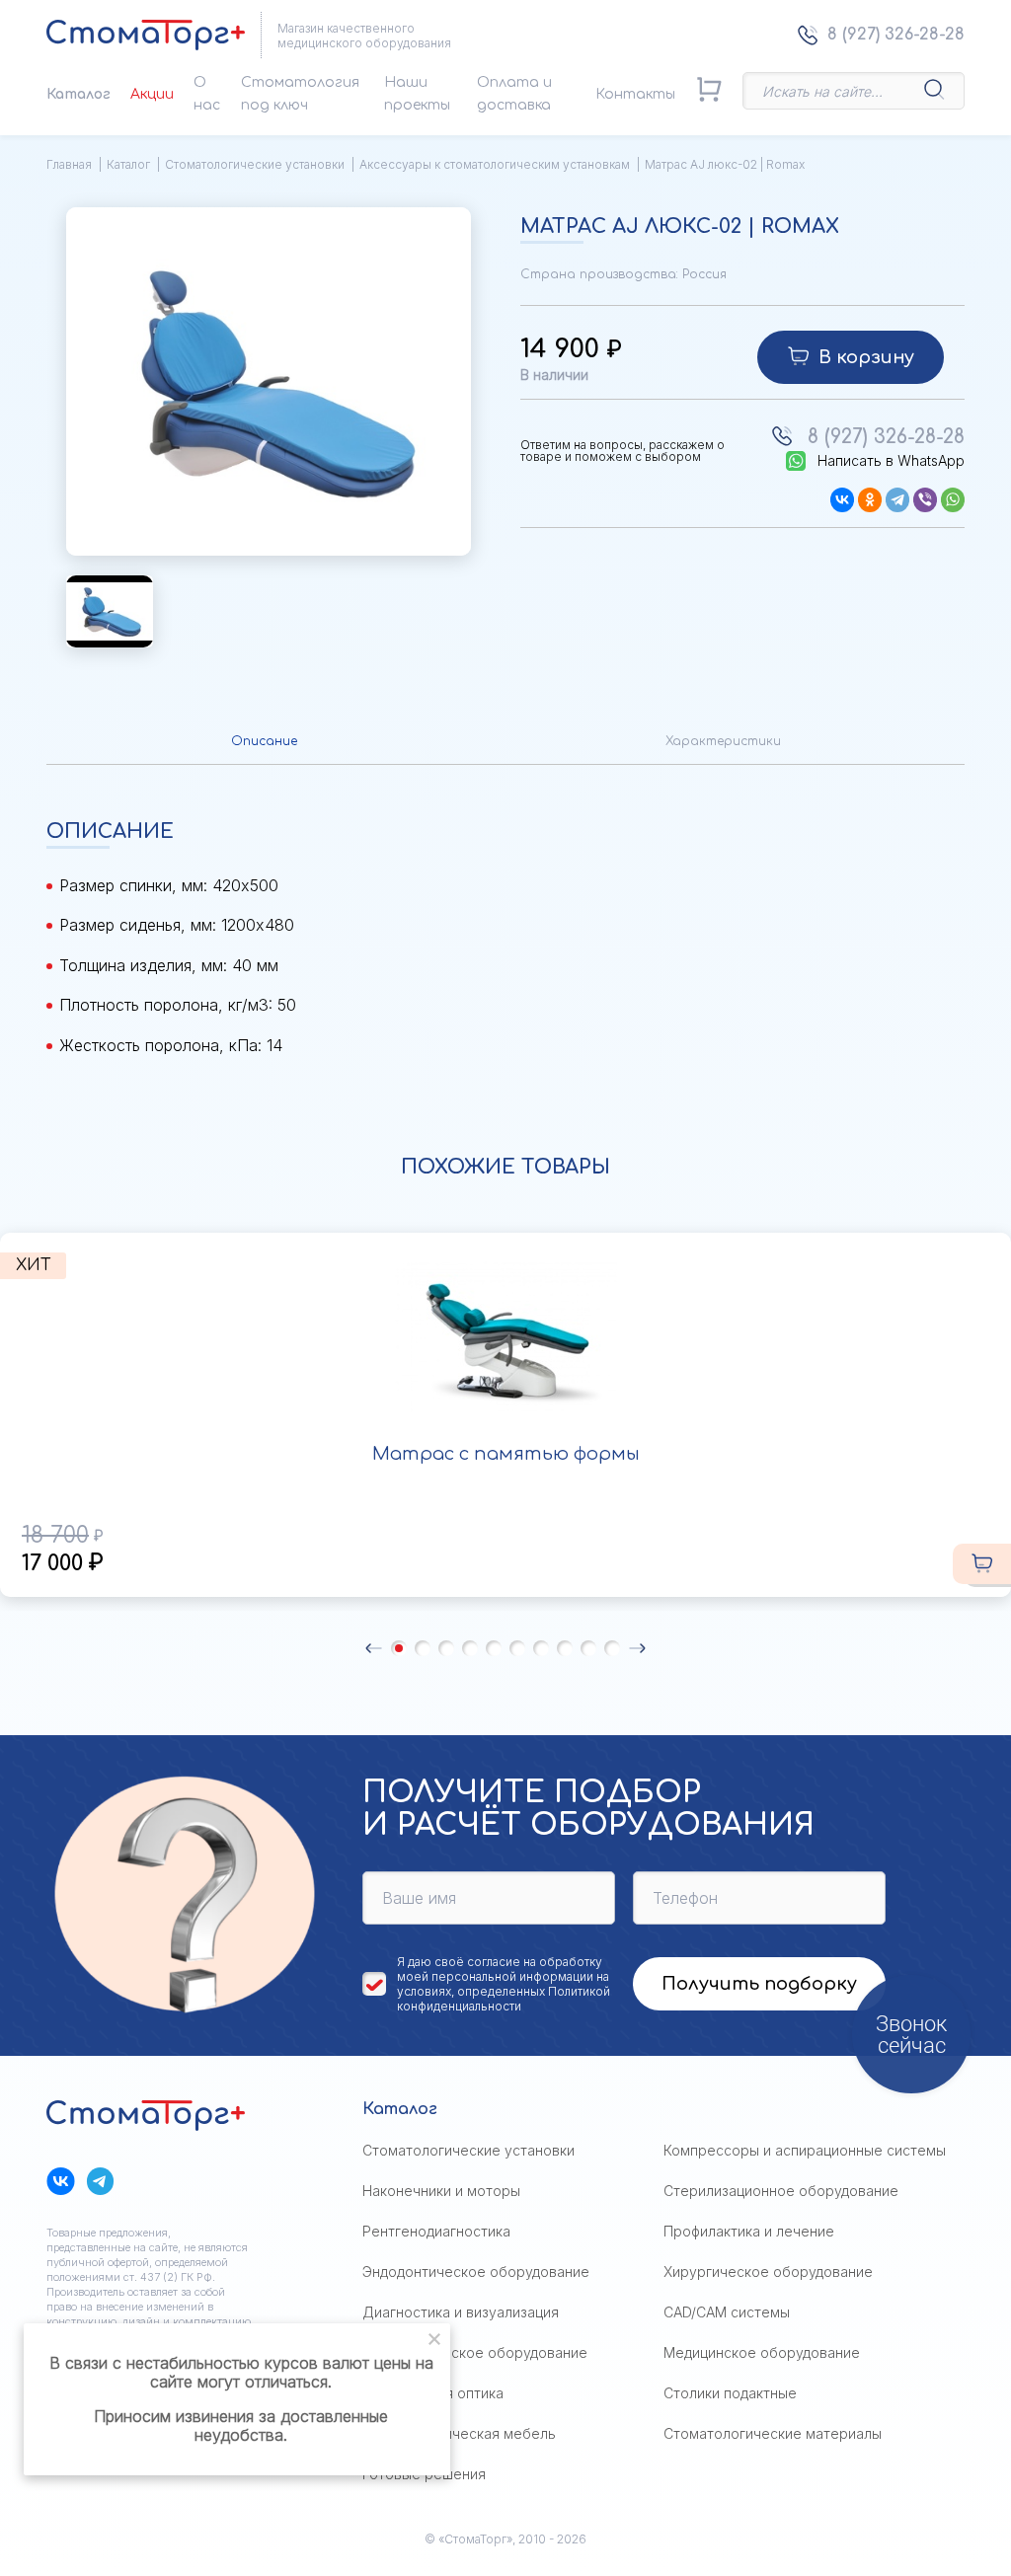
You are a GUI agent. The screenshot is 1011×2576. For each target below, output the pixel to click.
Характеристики (723, 741)
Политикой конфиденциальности (504, 1999)
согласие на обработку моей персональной (500, 1969)
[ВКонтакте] (842, 500)
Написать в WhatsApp (891, 461)
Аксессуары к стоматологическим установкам (495, 164)
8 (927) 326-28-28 (896, 35)
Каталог (78, 94)
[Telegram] (897, 500)
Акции (152, 94)
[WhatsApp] (953, 500)
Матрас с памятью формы (506, 1454)
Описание (264, 741)
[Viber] (925, 500)
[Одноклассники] (870, 500)
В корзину (866, 357)
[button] (374, 1648)
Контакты (635, 94)
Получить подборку (759, 1984)
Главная (69, 164)
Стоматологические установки (255, 164)
